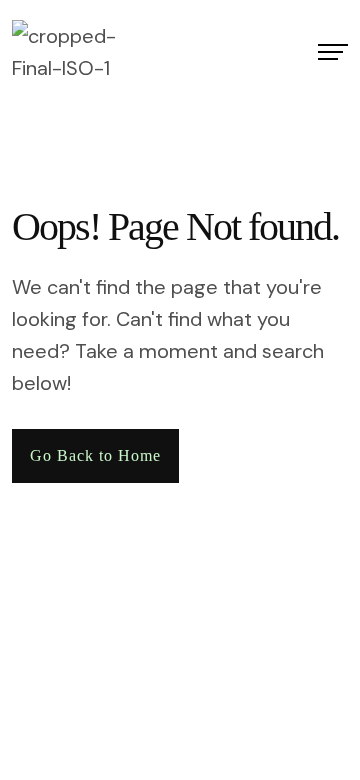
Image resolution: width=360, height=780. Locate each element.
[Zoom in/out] (6, 658)
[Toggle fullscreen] (23, 658)
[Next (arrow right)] (23, 690)
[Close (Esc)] (57, 658)
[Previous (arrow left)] (6, 690)
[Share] (40, 658)
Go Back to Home (95, 455)
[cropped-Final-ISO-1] (83, 52)
